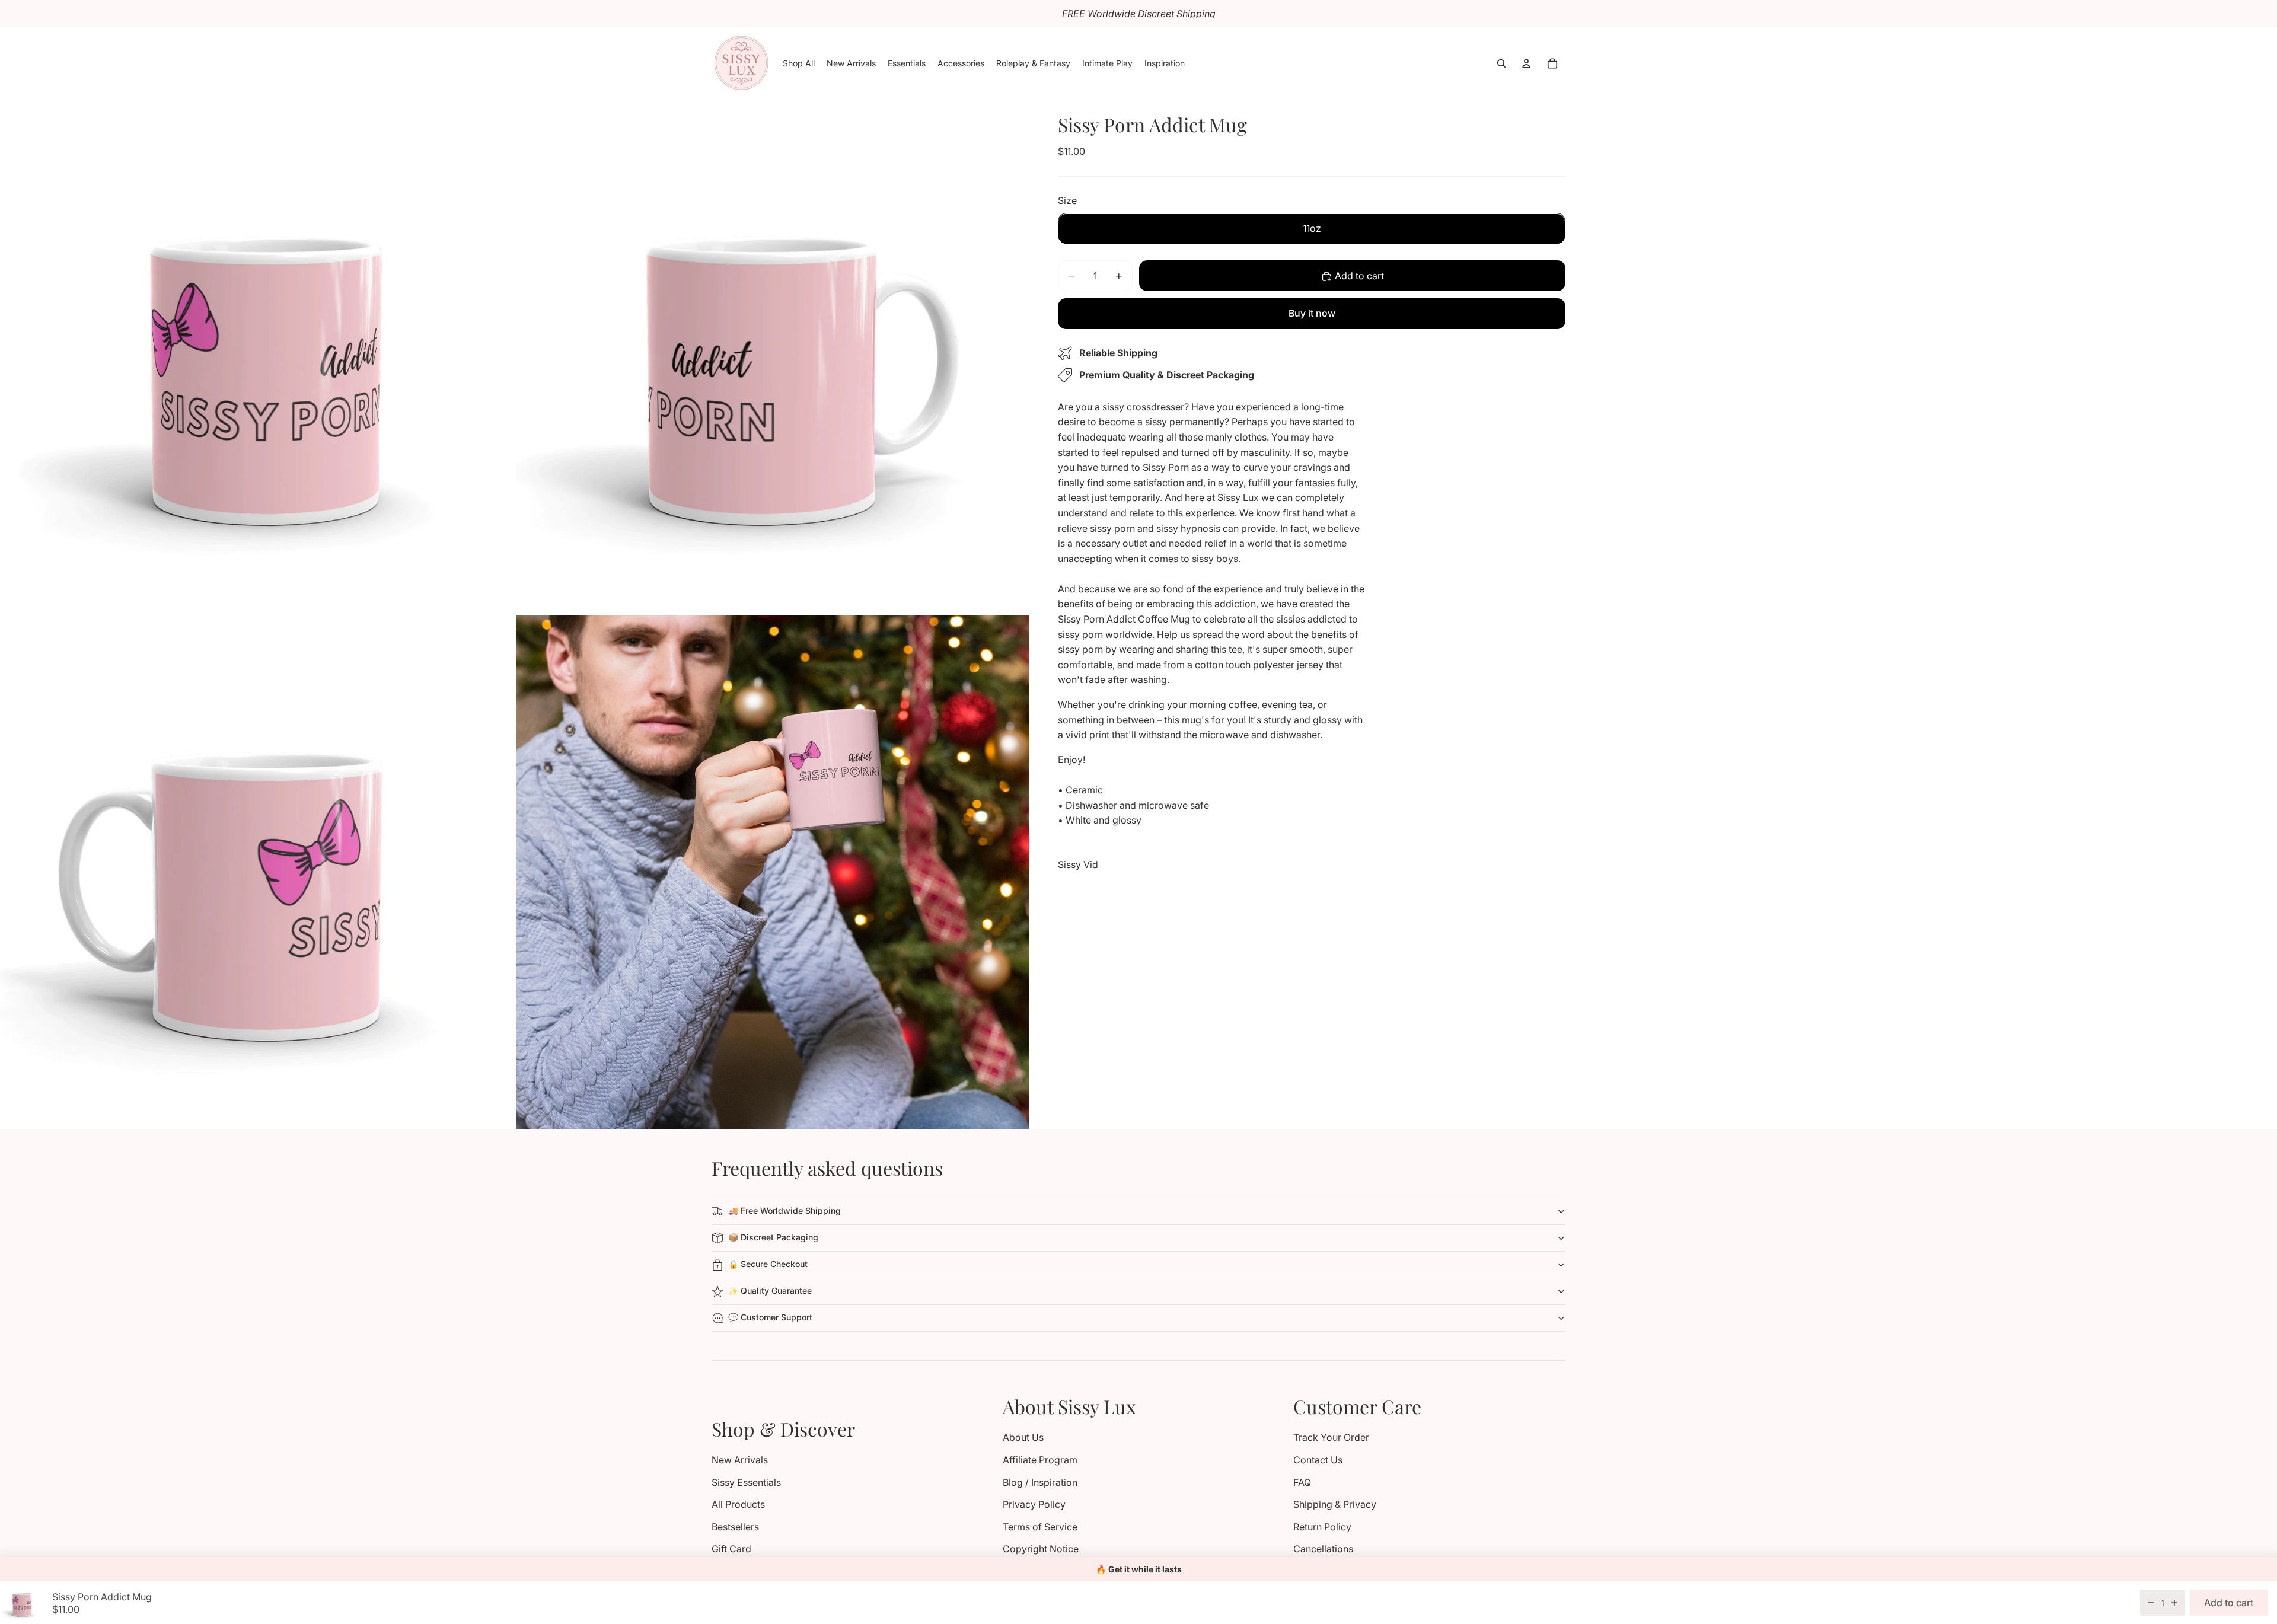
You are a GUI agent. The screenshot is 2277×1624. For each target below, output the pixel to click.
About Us (1023, 1437)
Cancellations (1323, 1549)
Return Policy (1322, 1527)
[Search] (1501, 63)
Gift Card (731, 1549)
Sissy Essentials (746, 1482)
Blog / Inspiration (1040, 1482)
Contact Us (1318, 1460)
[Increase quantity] (2174, 1603)
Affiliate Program (1040, 1460)
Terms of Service (1040, 1527)
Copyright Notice (1041, 1549)
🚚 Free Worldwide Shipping (784, 1210)
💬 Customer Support (770, 1317)
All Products (738, 1504)
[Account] (1526, 63)
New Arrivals (740, 1460)
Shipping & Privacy (1335, 1504)
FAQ (1302, 1482)
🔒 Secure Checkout (768, 1264)
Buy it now (1312, 313)
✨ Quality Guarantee (770, 1290)
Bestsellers (735, 1527)
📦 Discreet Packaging (773, 1237)
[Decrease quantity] (2151, 1603)
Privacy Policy (1034, 1504)
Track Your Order (1331, 1437)
